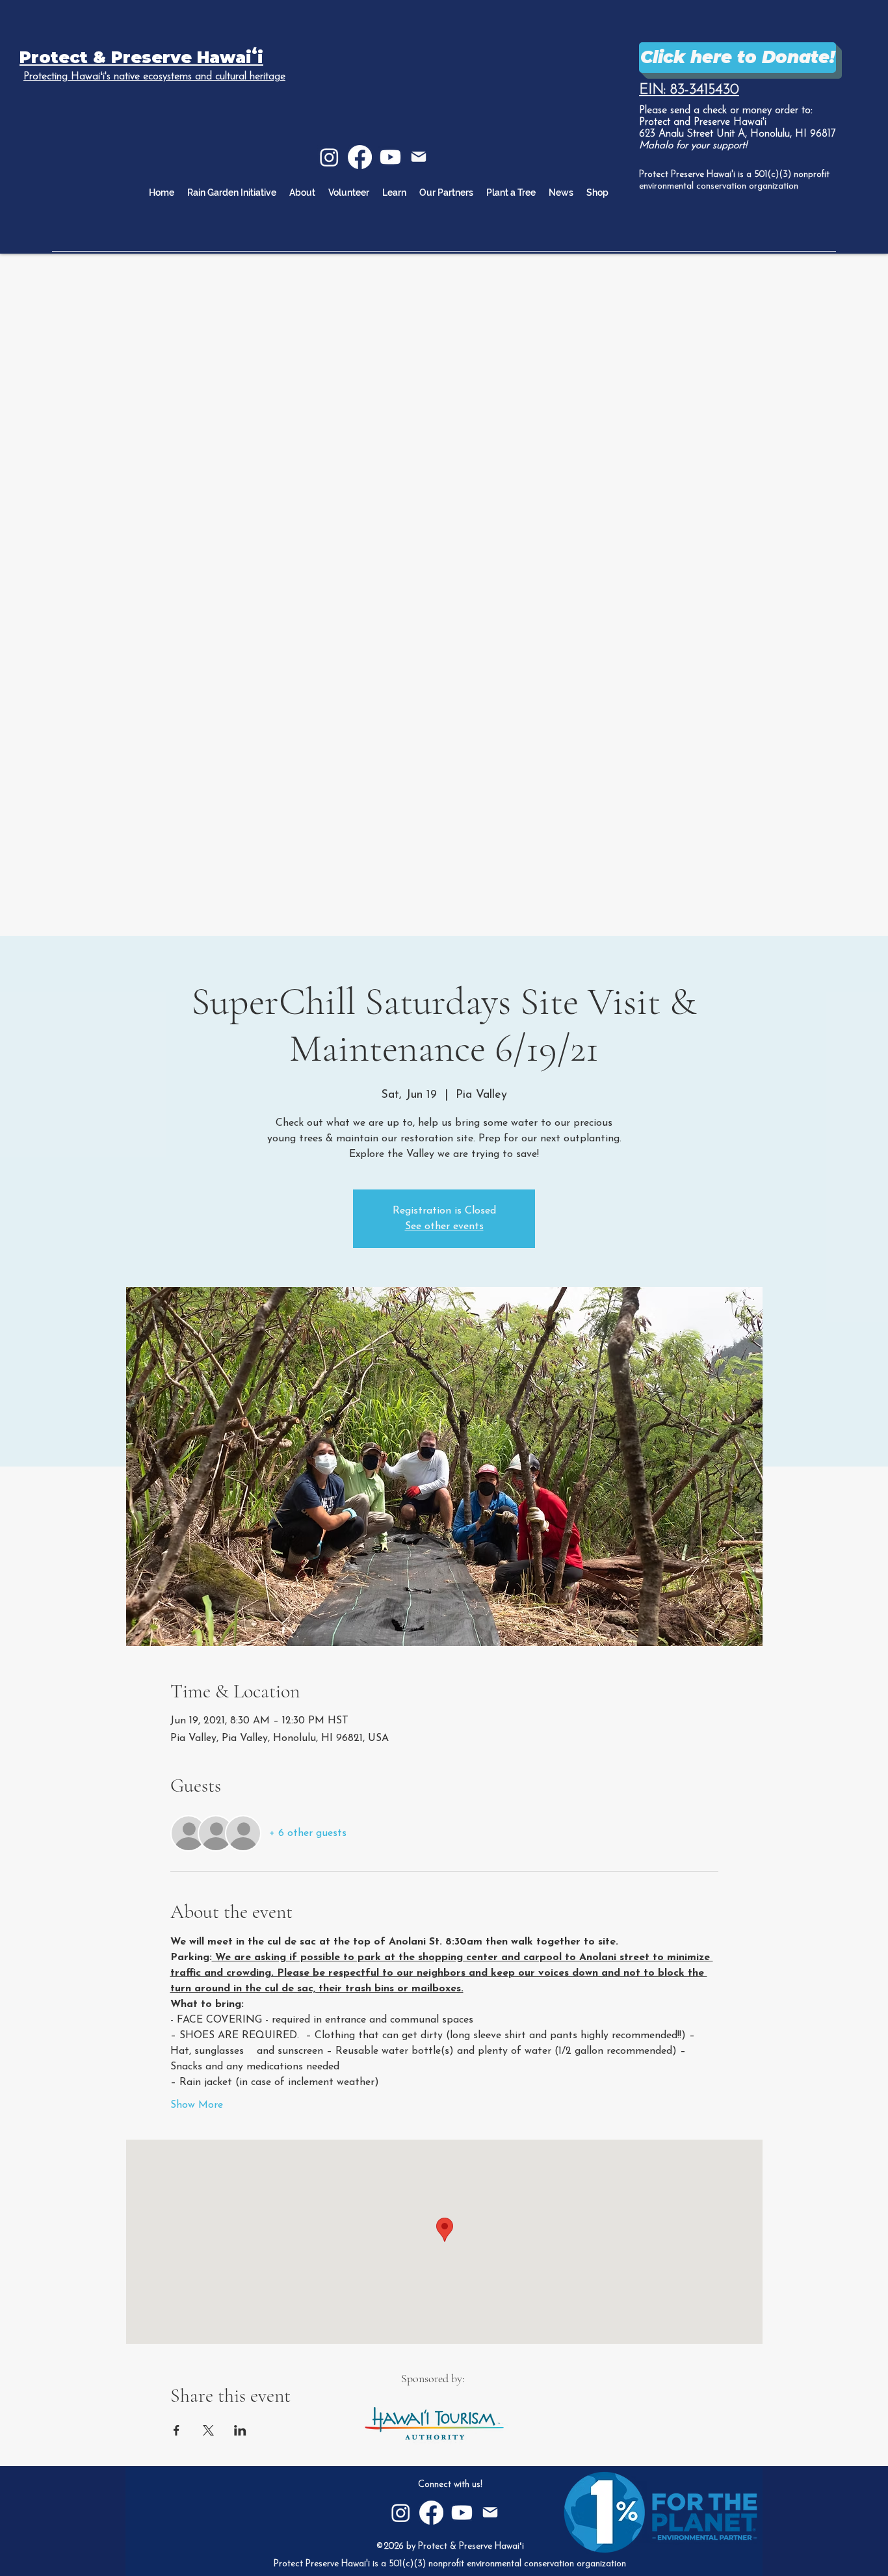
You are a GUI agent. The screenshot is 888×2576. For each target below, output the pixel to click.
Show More (197, 2105)
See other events (444, 1227)
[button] (394, 193)
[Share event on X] (208, 2430)
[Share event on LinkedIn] (240, 2430)
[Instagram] (329, 157)
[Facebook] (360, 157)
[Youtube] (390, 157)
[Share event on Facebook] (176, 2430)
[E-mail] (419, 157)
